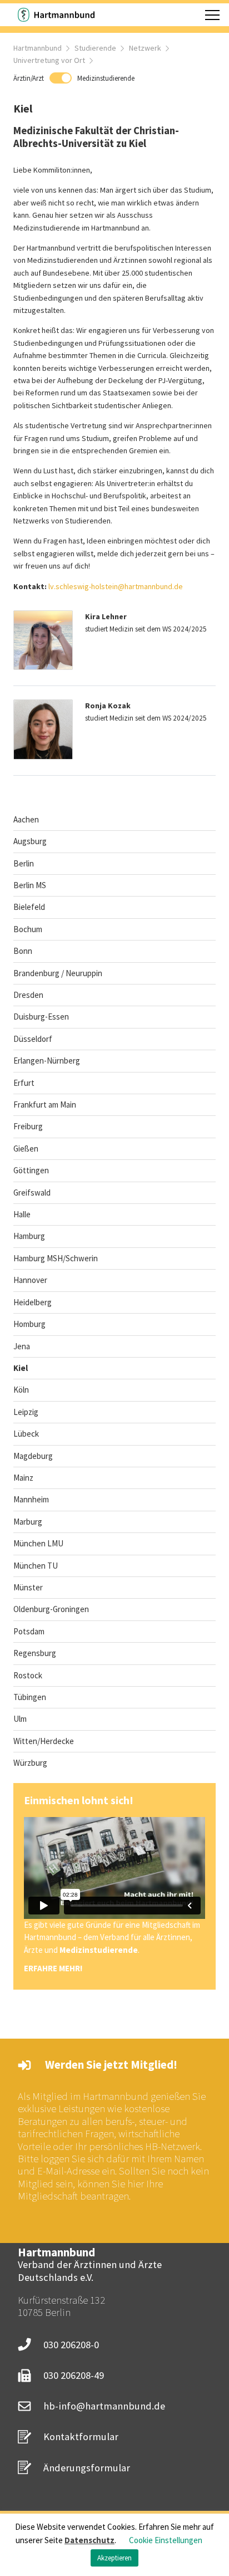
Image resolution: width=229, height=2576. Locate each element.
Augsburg (30, 841)
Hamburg (29, 1236)
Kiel (21, 1368)
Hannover (30, 1280)
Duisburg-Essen (41, 1017)
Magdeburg (33, 1456)
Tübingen (30, 1697)
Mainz (23, 1478)
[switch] (74, 78)
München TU (36, 1566)
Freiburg (28, 1126)
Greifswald (32, 1192)
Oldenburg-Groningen (51, 1609)
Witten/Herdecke (44, 1741)
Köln (21, 1390)
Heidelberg (33, 1302)
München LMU (38, 1543)
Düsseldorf (33, 1039)
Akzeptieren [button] (114, 2558)
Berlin (24, 863)
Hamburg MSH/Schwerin (56, 1258)
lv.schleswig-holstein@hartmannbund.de (116, 586)
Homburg (29, 1324)
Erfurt (24, 1083)
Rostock (28, 1675)
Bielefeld (29, 907)
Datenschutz (89, 2540)
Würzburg (30, 1763)
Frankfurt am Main (45, 1105)
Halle (22, 1214)
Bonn (23, 951)
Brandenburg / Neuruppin (58, 973)
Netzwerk (145, 48)
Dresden (28, 995)
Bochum (28, 929)
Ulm (20, 1719)
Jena (22, 1346)
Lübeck (26, 1434)
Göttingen (31, 1170)
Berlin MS (30, 885)
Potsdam (29, 1631)
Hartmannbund (38, 48)
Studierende (95, 48)
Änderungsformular (87, 2468)
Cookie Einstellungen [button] (166, 2540)
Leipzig (26, 1412)
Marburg (28, 1522)
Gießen (26, 1149)
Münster (28, 1587)
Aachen (26, 819)
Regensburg (35, 1653)
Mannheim (31, 1499)
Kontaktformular (81, 2437)
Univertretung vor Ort (49, 60)
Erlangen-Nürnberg (47, 1061)
